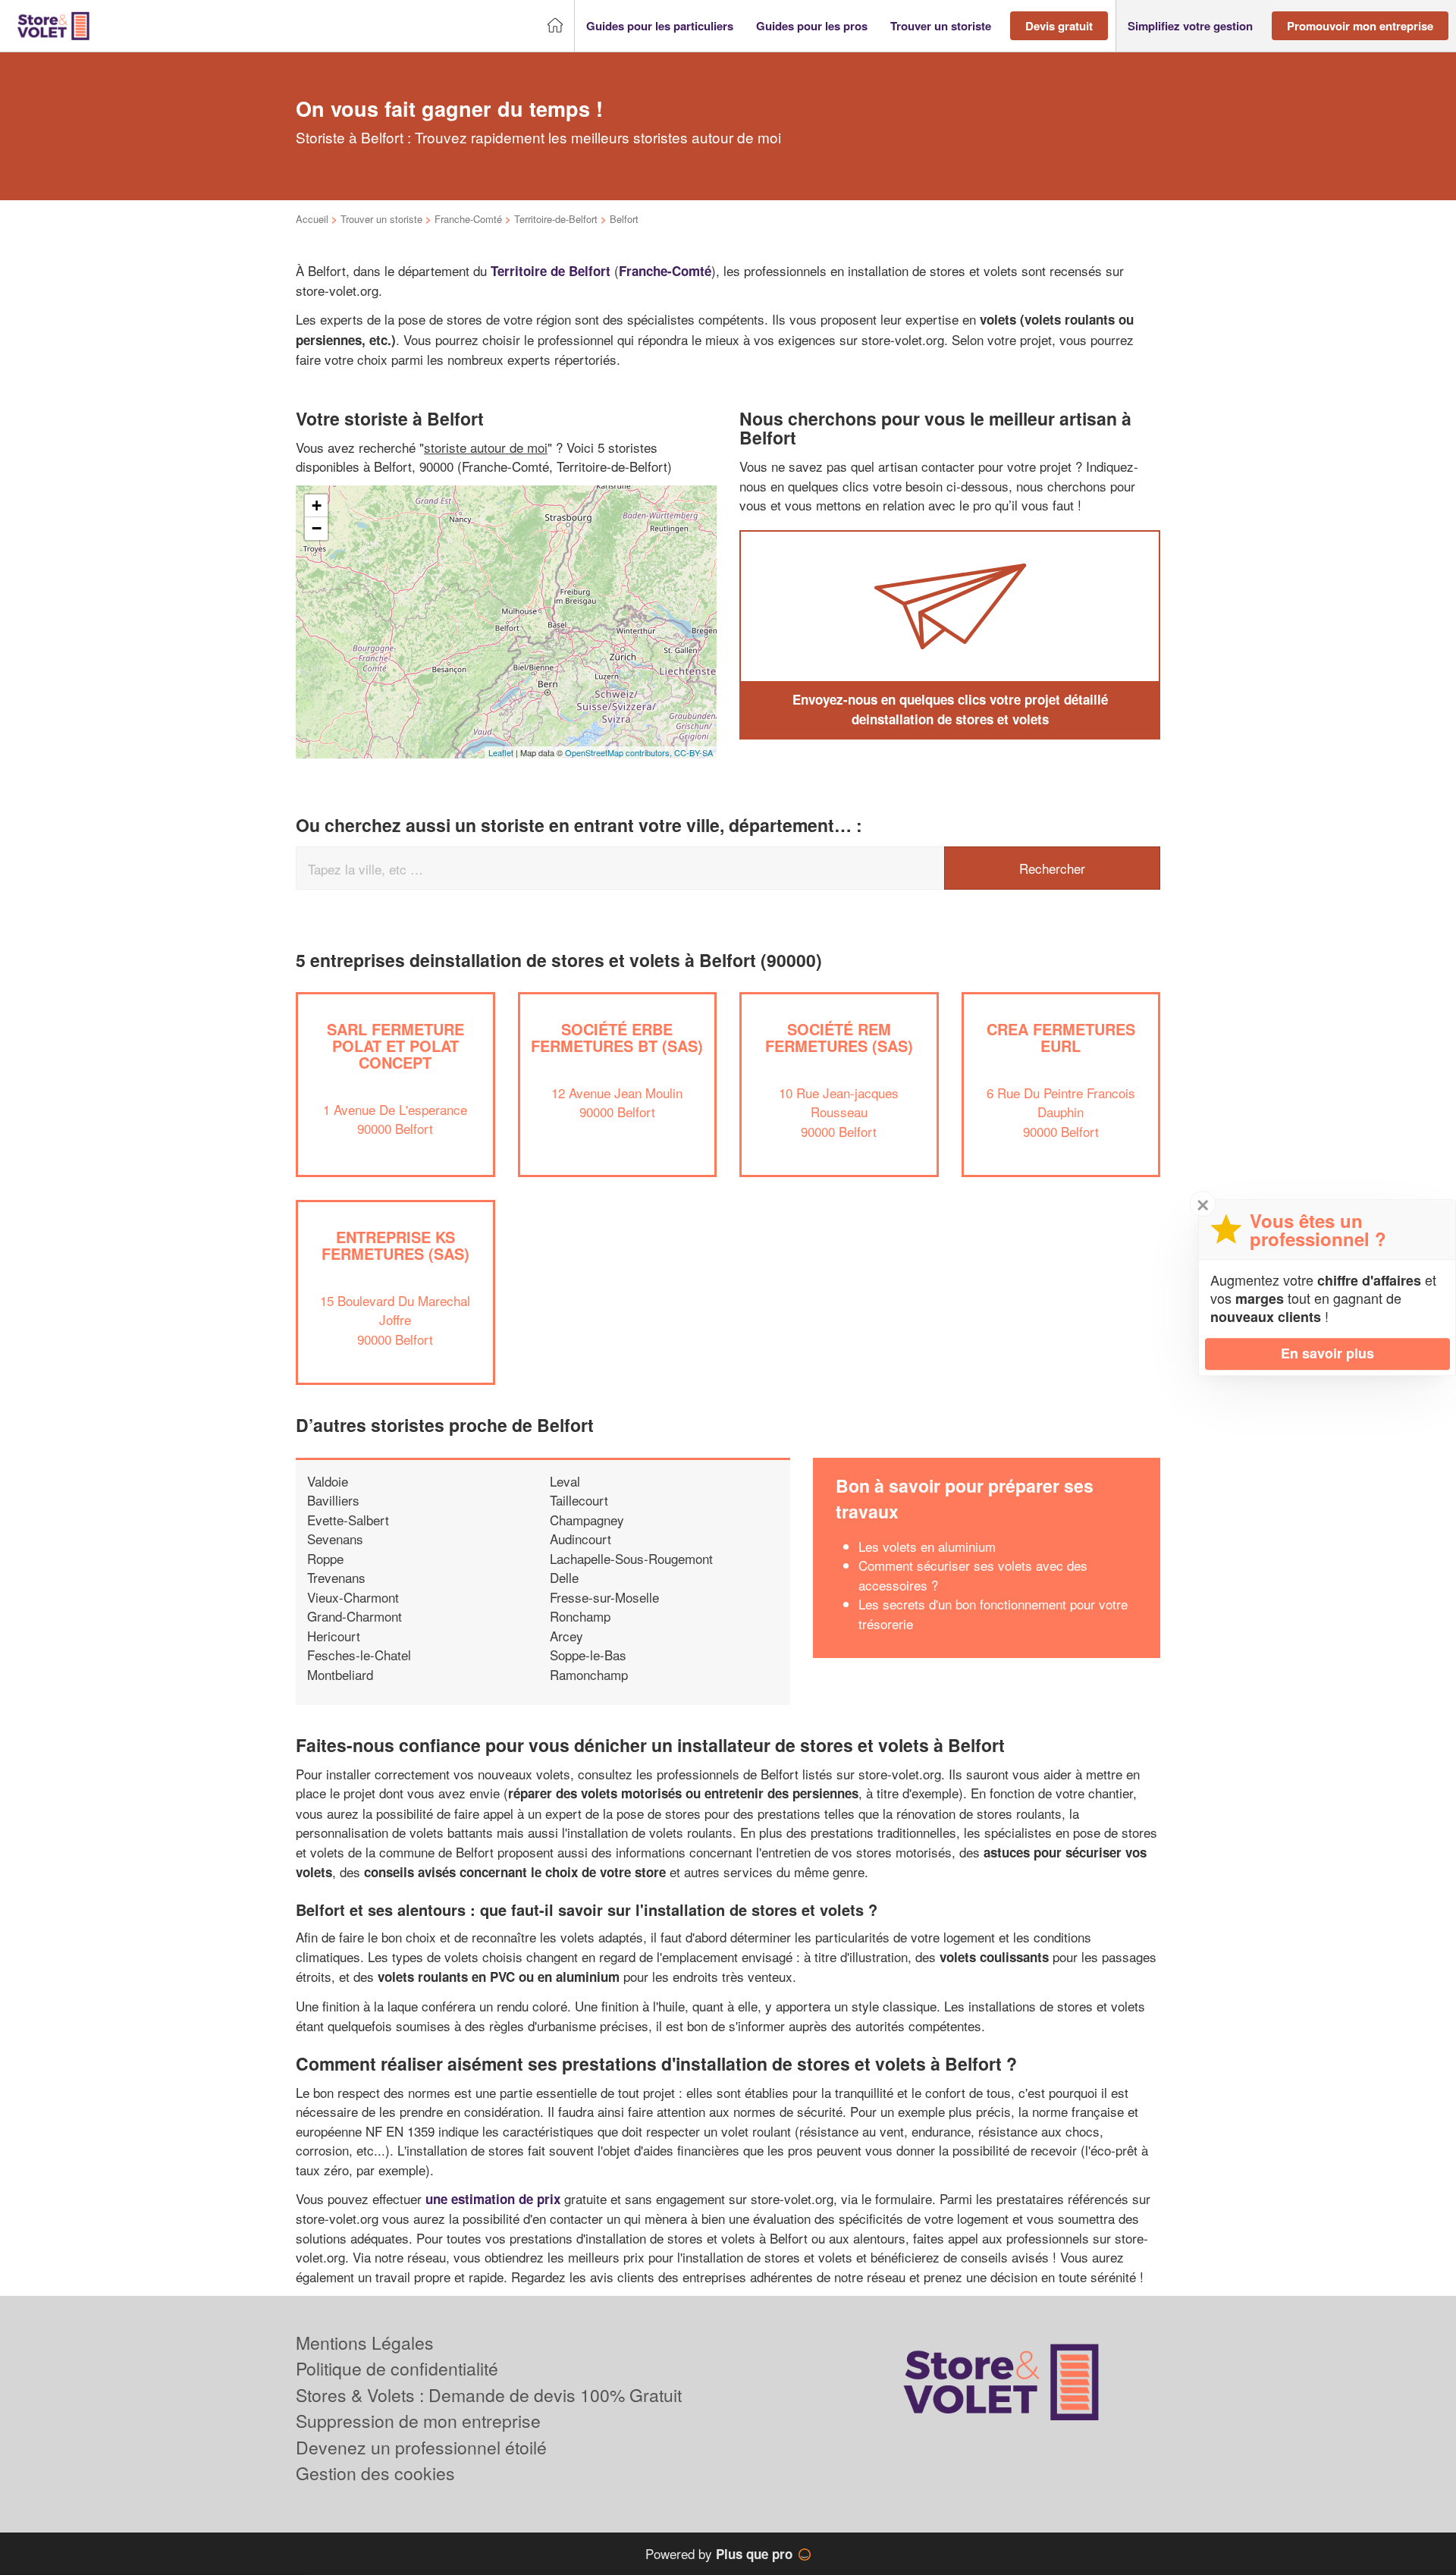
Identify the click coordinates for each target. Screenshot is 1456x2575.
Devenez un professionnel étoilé (421, 2447)
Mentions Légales (365, 2343)
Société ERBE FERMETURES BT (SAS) (617, 1037)
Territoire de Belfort (551, 271)
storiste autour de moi (486, 447)
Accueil (312, 219)
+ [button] (317, 506)
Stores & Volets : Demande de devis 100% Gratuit (489, 2395)
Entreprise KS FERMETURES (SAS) (395, 1245)
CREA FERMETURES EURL (1061, 1037)
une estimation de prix (493, 2199)
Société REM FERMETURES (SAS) (839, 1037)
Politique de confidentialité (397, 2368)
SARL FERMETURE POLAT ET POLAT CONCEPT (395, 1046)
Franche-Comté (468, 219)
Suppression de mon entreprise (418, 2421)
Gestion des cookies (375, 2473)
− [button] (317, 528)
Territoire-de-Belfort (556, 219)
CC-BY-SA (693, 752)
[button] (660, 26)
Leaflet (501, 752)
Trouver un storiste (381, 219)
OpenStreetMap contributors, (620, 752)
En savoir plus (1327, 1353)
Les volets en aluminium (927, 1546)
